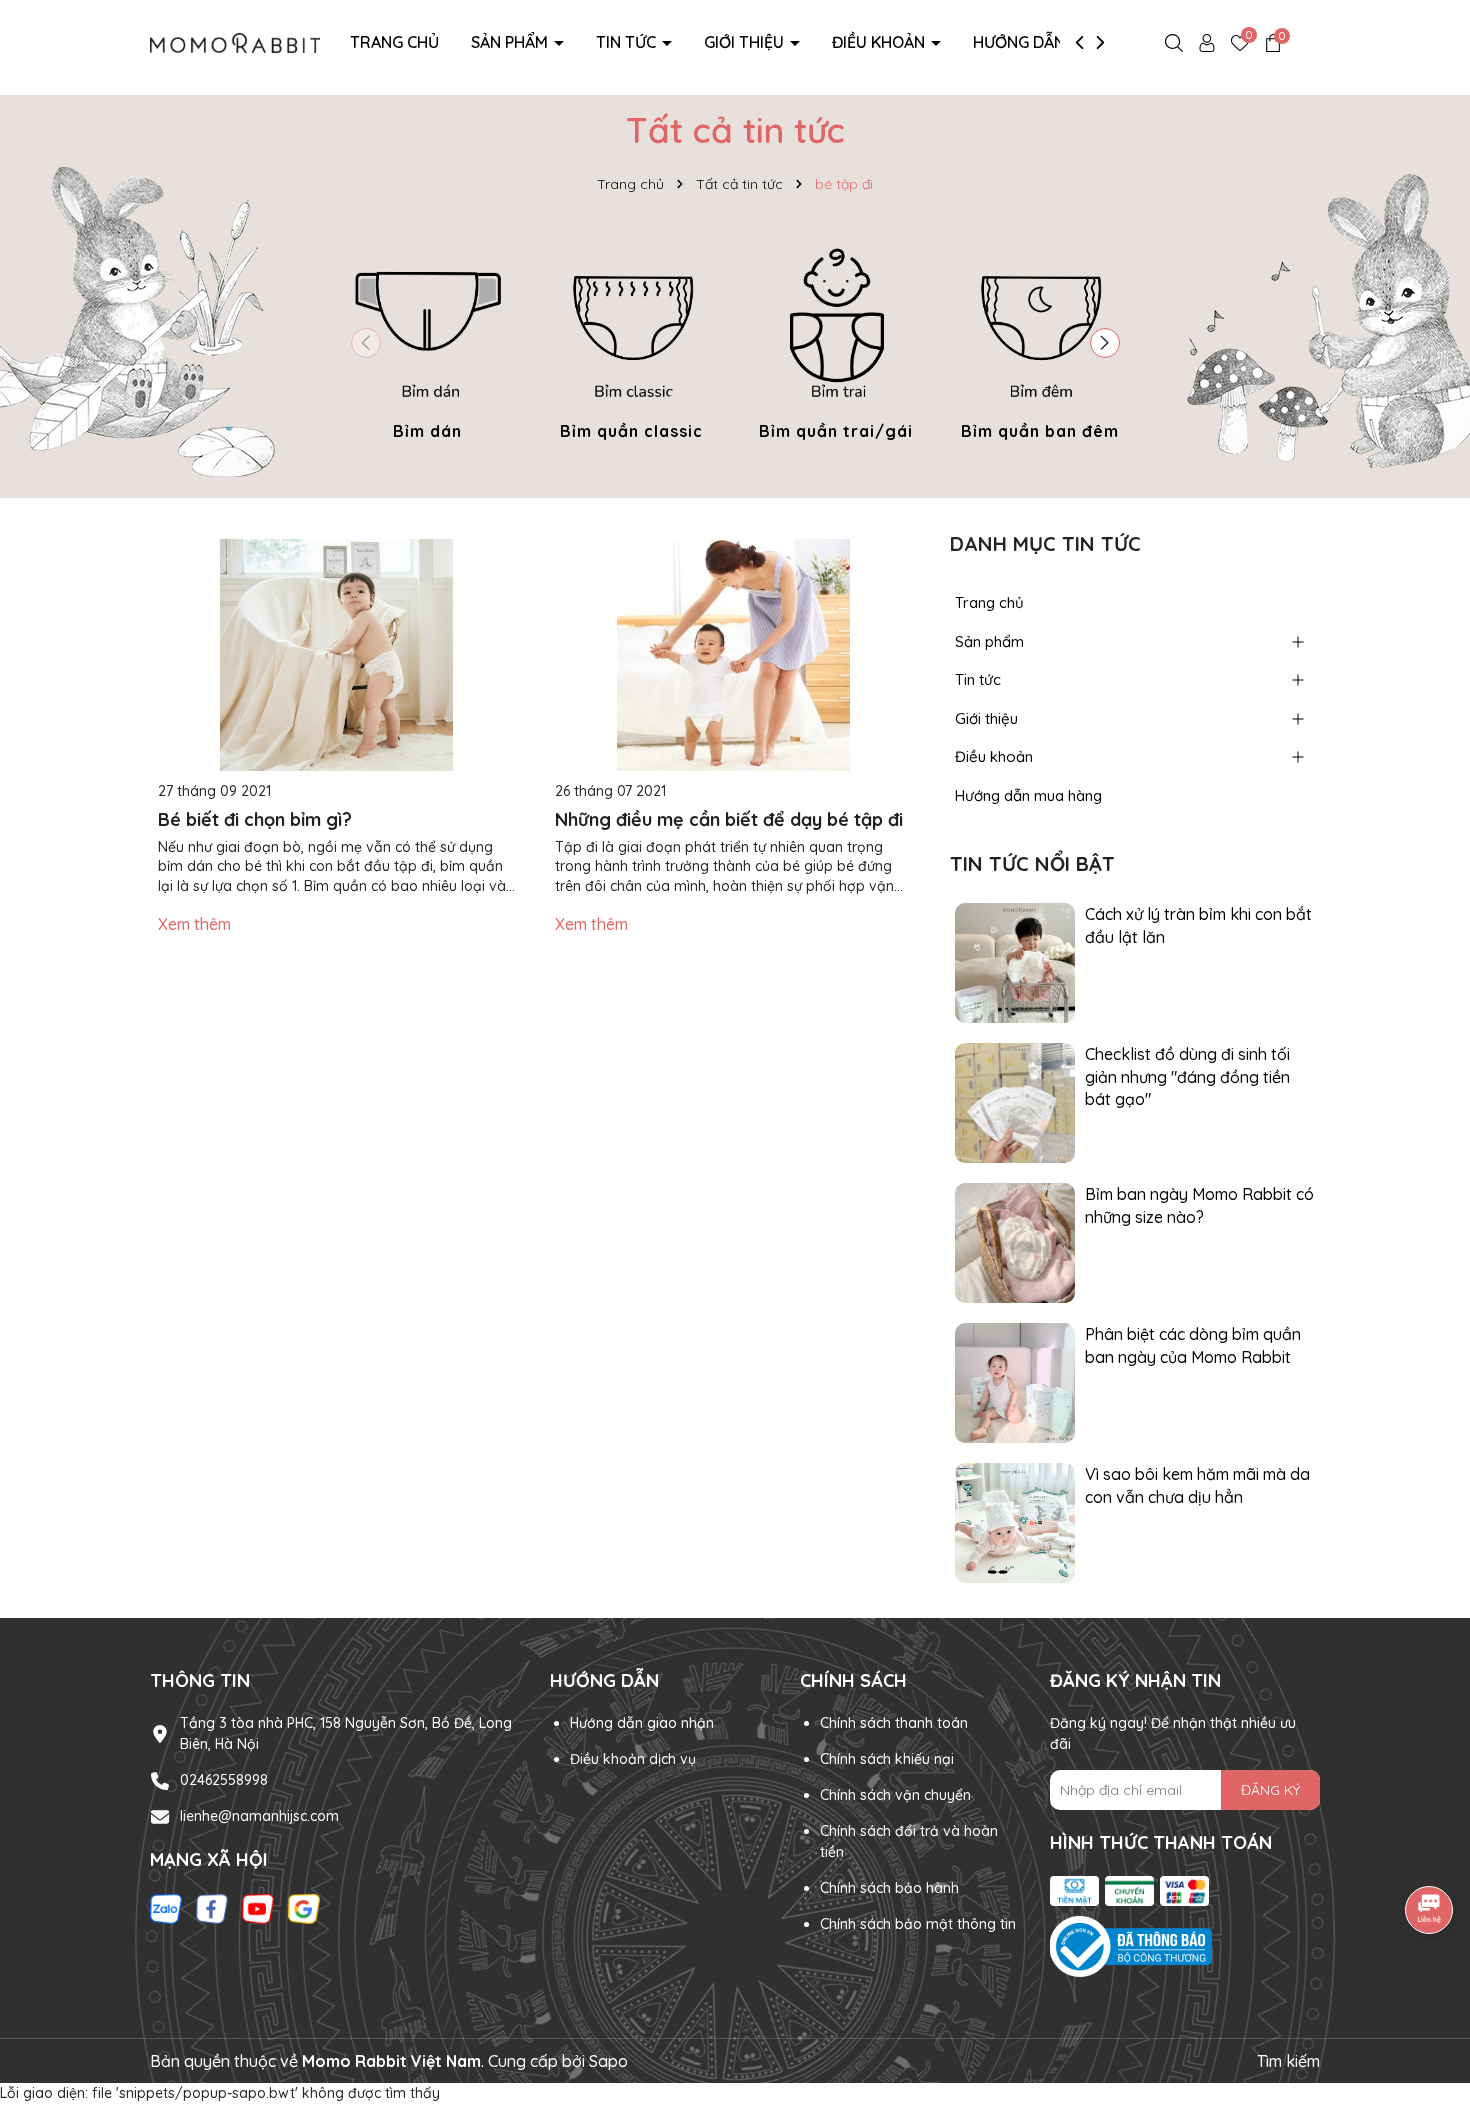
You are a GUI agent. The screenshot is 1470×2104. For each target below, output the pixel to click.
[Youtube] (258, 1907)
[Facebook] (212, 1907)
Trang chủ (394, 42)
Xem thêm (194, 924)
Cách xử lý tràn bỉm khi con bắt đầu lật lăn (1198, 925)
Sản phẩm (511, 42)
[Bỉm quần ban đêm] (1040, 339)
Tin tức (628, 42)
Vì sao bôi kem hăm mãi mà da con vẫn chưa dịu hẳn (1197, 1485)
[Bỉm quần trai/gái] (836, 339)
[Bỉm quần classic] (632, 339)
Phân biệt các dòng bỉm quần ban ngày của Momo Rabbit (1193, 1345)
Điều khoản (880, 42)
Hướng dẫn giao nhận (642, 1723)
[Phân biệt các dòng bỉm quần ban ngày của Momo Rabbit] (1015, 1382)
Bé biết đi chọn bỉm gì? (255, 819)
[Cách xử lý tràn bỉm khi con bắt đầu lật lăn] (1015, 962)
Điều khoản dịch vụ (633, 1759)
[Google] (304, 1907)
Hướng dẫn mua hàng (1061, 42)
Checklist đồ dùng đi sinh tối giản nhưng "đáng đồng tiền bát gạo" (1187, 1076)
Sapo (608, 2061)
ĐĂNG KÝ (1270, 1790)
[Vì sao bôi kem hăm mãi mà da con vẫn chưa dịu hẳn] (1015, 1522)
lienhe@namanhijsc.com (259, 1816)
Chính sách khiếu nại (887, 1759)
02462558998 (224, 1780)
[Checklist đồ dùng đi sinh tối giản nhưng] (1015, 1102)
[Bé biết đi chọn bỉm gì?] (336, 655)
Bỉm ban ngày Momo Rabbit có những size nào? (1199, 1205)
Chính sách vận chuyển (895, 1795)
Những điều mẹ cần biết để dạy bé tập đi (729, 819)
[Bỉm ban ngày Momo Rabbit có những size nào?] (1015, 1242)
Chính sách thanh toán (894, 1723)
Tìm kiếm (1288, 2061)
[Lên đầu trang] (1430, 1984)
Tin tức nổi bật (1032, 863)
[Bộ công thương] (1185, 1947)
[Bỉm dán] (428, 339)
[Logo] (235, 41)
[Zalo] (166, 1907)
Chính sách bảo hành (889, 1888)
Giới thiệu (746, 42)
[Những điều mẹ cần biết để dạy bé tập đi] (733, 655)
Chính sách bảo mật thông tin (918, 1924)
